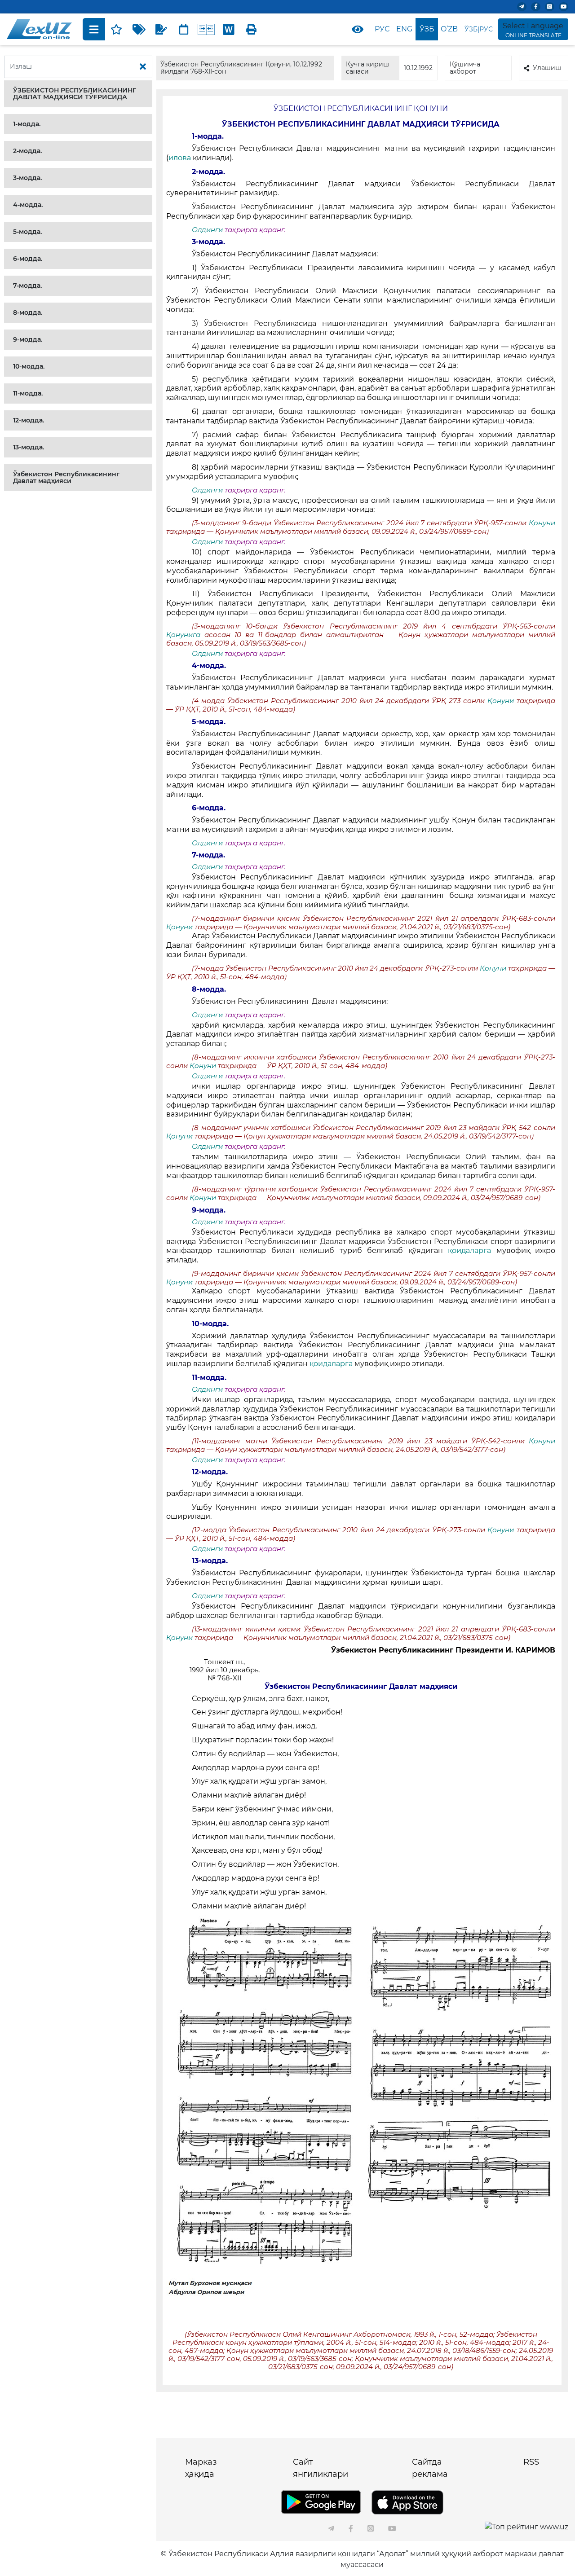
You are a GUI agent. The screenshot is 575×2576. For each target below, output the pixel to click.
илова (181, 158)
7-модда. (27, 286)
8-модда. (28, 312)
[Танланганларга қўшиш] (116, 29)
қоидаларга (472, 1251)
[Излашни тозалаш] (143, 67)
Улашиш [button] (547, 68)
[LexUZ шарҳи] (161, 29)
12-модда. (29, 420)
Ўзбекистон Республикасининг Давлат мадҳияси (66, 477)
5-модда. (27, 232)
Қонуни (542, 523)
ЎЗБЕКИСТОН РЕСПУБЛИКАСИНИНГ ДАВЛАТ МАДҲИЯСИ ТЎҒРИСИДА (75, 94)
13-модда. (29, 447)
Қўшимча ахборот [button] (465, 68)
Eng (404, 29)
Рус (382, 29)
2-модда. (27, 151)
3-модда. (27, 178)
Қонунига (185, 635)
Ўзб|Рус (479, 29)
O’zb (449, 29)
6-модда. (28, 259)
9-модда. (28, 339)
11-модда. (28, 393)
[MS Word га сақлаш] (229, 29)
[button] (78, 94)
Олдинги (207, 230)
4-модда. (28, 205)
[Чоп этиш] (251, 29)
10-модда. (29, 366)
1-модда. (27, 124)
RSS (531, 2462)
